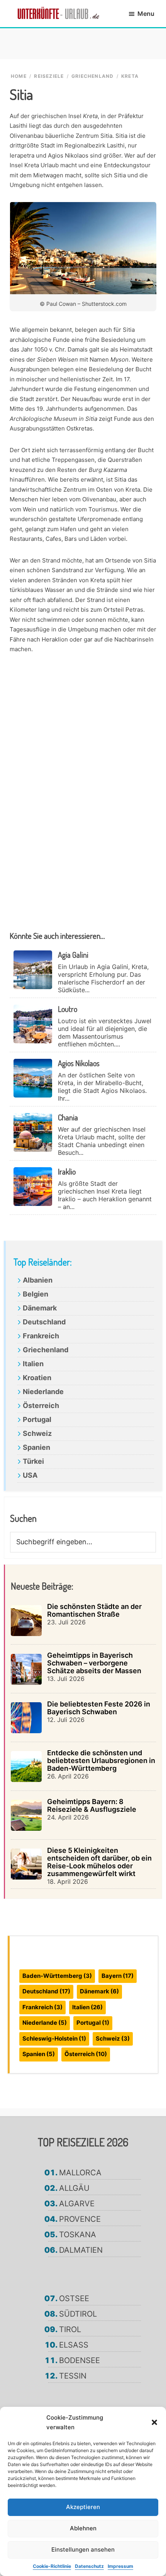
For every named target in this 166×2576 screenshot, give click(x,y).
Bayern (118, 1976)
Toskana (78, 2235)
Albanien (38, 1280)
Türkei (33, 1461)
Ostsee (74, 2298)
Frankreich (41, 1336)
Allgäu (74, 2188)
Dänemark (40, 1308)
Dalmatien (81, 2250)
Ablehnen (83, 2528)
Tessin (73, 2376)
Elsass (74, 2345)
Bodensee (80, 2360)
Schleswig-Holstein (54, 2038)
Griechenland (46, 1350)
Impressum (120, 2566)
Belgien (36, 1294)
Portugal (37, 1419)
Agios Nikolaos (79, 1063)
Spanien (36, 1447)
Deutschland (44, 1322)
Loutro (68, 1009)
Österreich (41, 1405)
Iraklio (67, 1171)
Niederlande (43, 1392)
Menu (146, 14)
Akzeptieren (83, 2507)
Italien (33, 1364)
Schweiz (37, 1433)
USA (30, 1475)
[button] (154, 2422)
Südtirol (78, 2314)
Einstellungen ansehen (83, 2549)
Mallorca (80, 2173)
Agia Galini (73, 955)
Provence (80, 2219)
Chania (68, 1117)
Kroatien (37, 1378)
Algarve (77, 2204)
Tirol (70, 2329)
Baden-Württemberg (57, 1976)
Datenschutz (89, 2566)
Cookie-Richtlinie (52, 2566)
